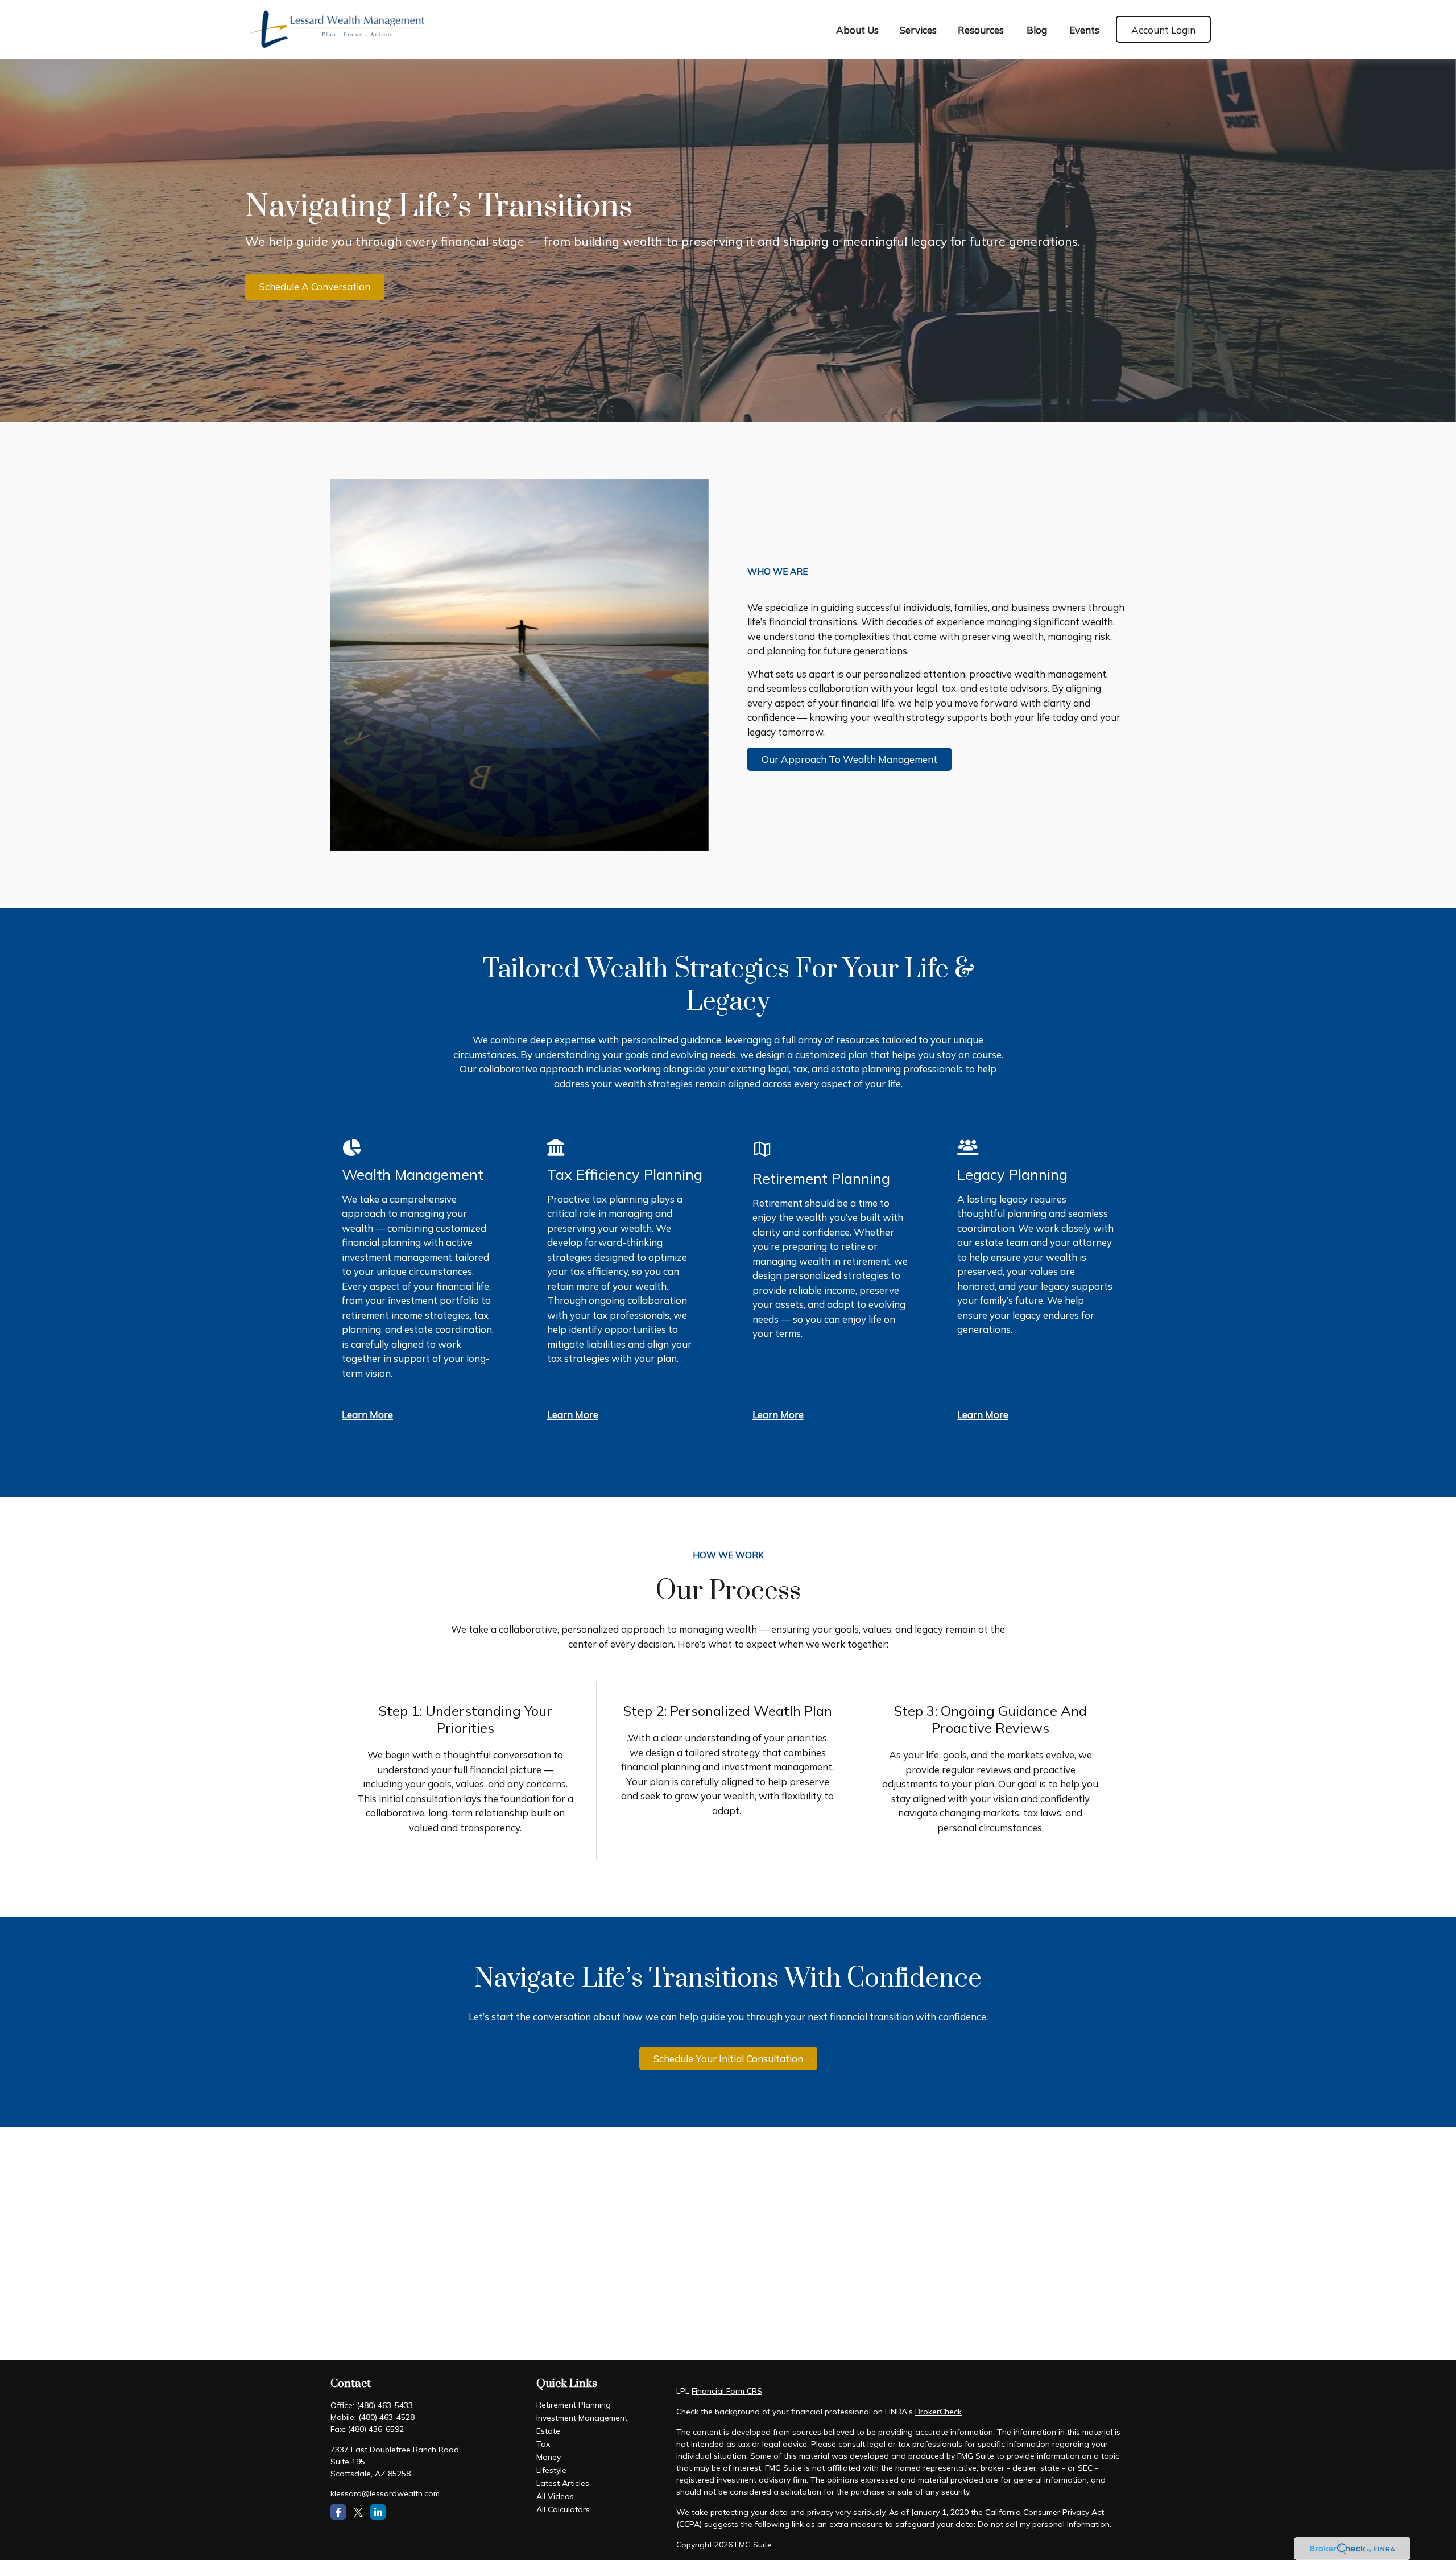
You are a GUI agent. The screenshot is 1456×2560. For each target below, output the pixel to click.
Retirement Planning (574, 2405)
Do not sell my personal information (1044, 2524)
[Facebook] (338, 2512)
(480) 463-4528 (386, 2417)
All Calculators (563, 2509)
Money (549, 2457)
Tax (543, 2444)
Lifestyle (551, 2470)
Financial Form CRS (727, 2391)
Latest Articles (563, 2483)
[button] (858, 29)
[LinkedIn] (378, 2512)
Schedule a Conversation (315, 286)
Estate (548, 2431)
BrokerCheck (938, 2412)
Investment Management (582, 2418)
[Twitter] (358, 2512)
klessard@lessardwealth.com (385, 2493)
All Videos (555, 2496)
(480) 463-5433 (385, 2405)
